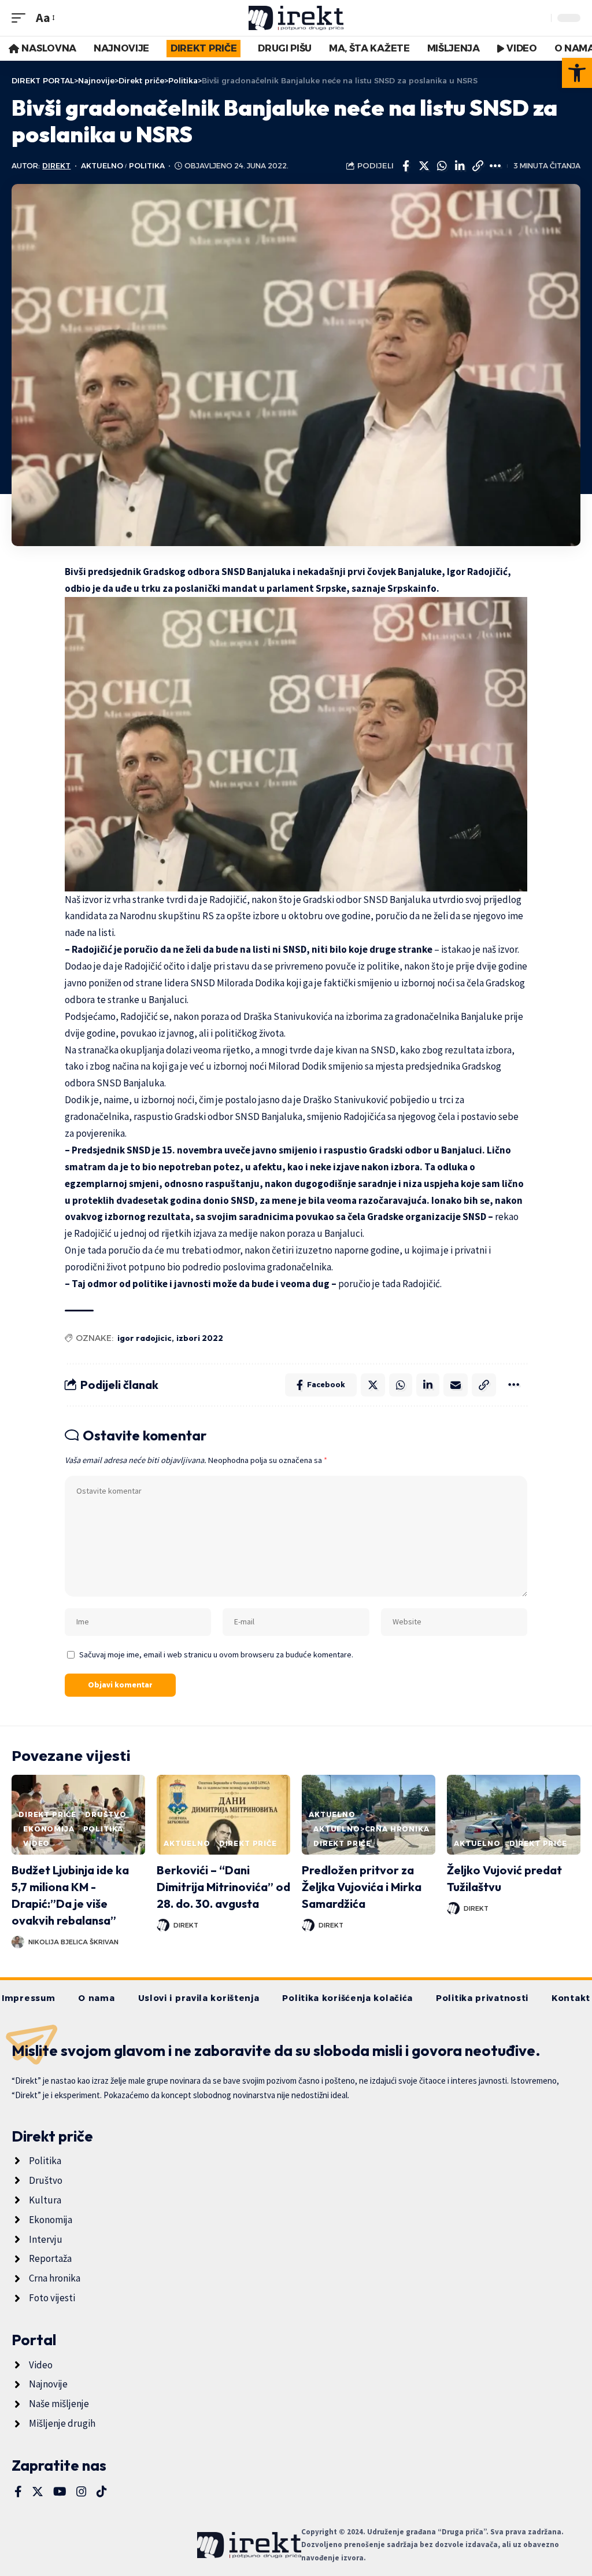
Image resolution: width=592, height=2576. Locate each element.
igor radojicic (145, 1338)
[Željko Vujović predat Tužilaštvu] (514, 1815)
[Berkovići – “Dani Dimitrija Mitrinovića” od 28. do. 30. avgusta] (223, 1815)
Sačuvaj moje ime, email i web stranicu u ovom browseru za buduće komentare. (216, 1654)
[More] (495, 166)
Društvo (106, 1814)
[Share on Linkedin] (460, 166)
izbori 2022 (200, 1338)
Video (36, 1843)
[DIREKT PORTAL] (296, 18)
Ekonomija (49, 1829)
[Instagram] (82, 2492)
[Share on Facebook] (406, 166)
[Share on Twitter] (424, 166)
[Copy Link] (478, 166)
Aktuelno (102, 166)
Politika (147, 166)
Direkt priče (47, 1814)
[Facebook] (18, 2492)
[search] (539, 18)
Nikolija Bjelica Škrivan (73, 1942)
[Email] (456, 1385)
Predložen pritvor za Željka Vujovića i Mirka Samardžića (362, 1887)
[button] (577, 73)
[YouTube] (60, 2492)
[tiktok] (102, 2492)
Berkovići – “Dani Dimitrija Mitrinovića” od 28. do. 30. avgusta (223, 1887)
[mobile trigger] (21, 18)
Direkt (56, 166)
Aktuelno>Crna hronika (371, 1829)
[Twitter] (38, 2492)
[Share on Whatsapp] (442, 166)
